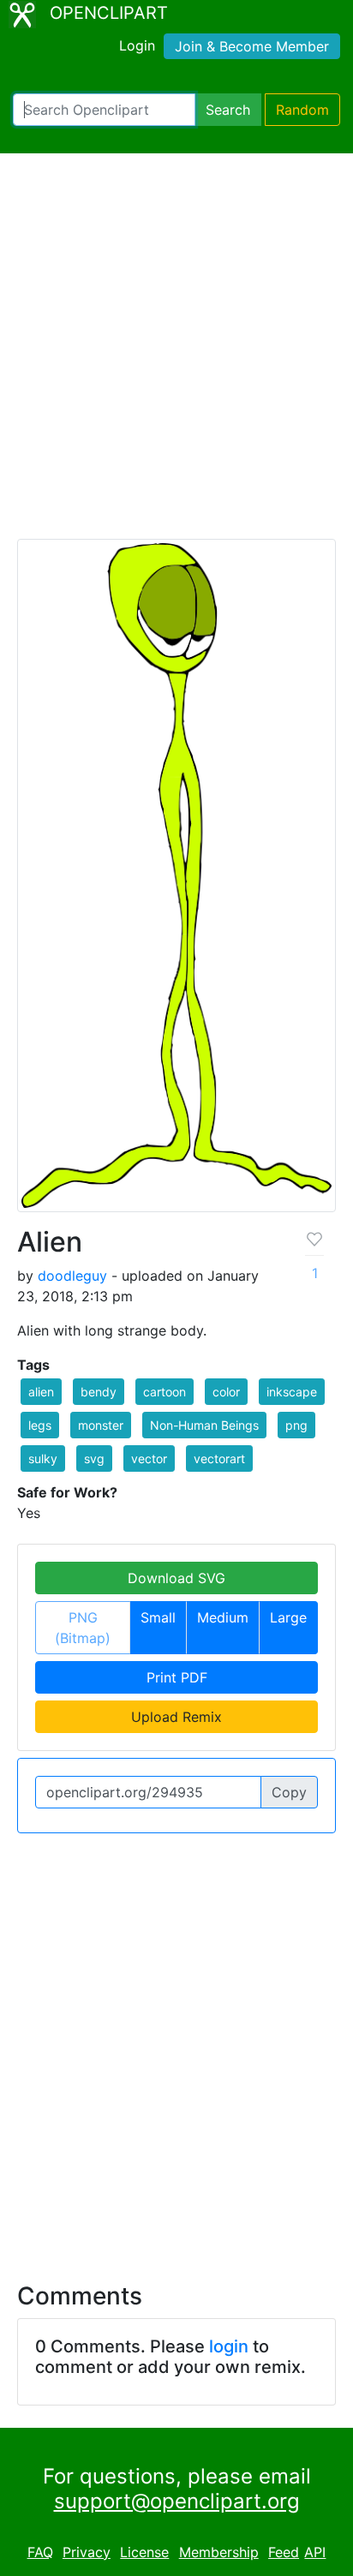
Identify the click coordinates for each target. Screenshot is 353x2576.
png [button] (296, 1425)
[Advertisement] (176, 354)
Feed (284, 2552)
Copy (289, 1792)
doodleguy (72, 1276)
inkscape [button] (292, 1392)
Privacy (87, 2552)
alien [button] (41, 1392)
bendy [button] (99, 1392)
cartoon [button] (165, 1392)
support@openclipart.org (177, 2501)
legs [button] (40, 1425)
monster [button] (101, 1425)
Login (137, 45)
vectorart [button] (219, 1458)
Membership (219, 2552)
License (144, 2552)
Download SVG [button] (176, 1578)
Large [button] (288, 1617)
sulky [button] (43, 1458)
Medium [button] (223, 1617)
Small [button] (158, 1617)
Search (228, 110)
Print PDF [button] (177, 1677)
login (229, 2346)
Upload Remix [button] (176, 1717)
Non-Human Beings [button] (204, 1425)
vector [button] (149, 1458)
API (315, 2552)
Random (302, 110)
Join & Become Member (252, 46)
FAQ (40, 2552)
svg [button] (94, 1458)
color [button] (226, 1392)
